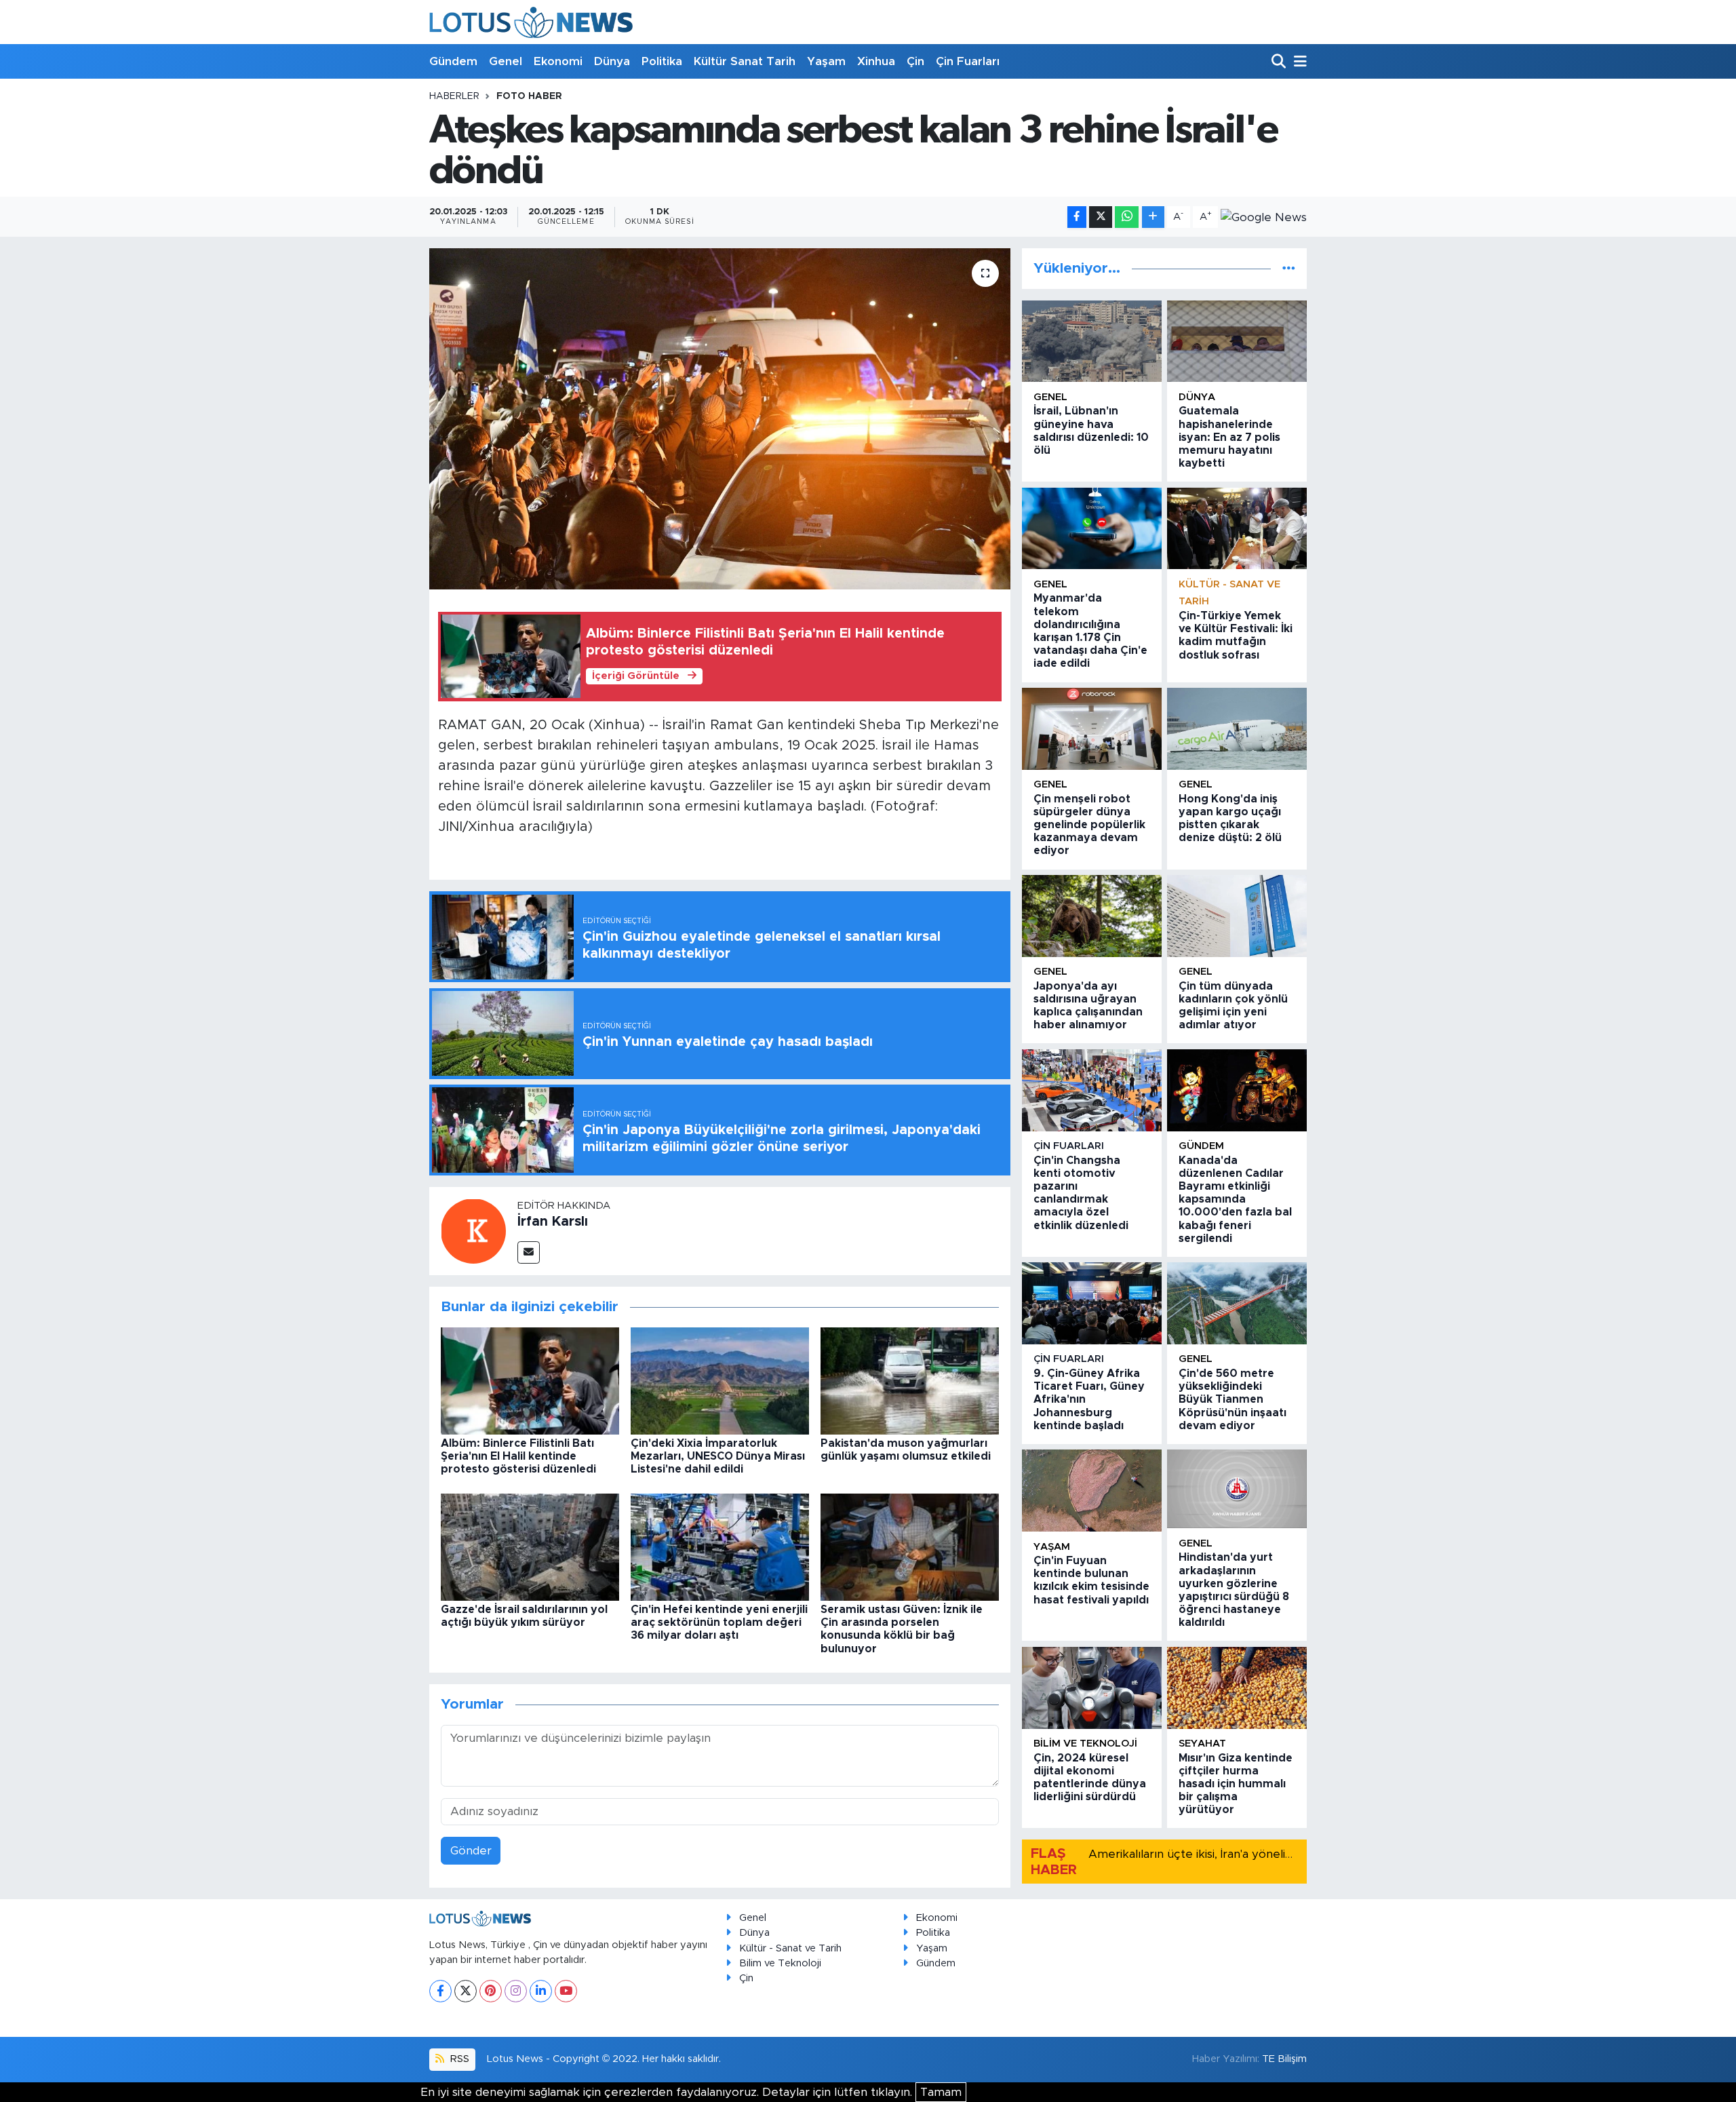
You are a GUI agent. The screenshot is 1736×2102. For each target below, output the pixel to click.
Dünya (612, 61)
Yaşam (826, 61)
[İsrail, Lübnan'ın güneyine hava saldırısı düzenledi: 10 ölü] (1092, 342)
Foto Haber (529, 96)
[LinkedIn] (541, 1991)
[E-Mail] (529, 1252)
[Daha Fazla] (1153, 217)
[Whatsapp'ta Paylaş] (1127, 217)
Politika (662, 61)
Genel (506, 61)
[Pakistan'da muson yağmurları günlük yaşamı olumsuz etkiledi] (910, 1380)
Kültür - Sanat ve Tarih (790, 1948)
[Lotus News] (531, 22)
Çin (915, 61)
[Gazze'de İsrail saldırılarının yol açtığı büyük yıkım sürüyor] (530, 1546)
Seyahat (1202, 1744)
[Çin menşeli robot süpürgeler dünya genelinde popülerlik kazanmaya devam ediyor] (1092, 729)
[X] (466, 1991)
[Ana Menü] (1298, 62)
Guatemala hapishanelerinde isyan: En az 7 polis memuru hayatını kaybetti (1229, 437)
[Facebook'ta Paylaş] (1077, 217)
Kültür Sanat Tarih (745, 61)
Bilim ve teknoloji (1085, 1744)
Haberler (454, 96)
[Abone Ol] (1264, 217)
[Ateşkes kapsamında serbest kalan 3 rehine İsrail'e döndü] (720, 419)
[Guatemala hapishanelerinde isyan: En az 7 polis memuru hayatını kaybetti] (1237, 342)
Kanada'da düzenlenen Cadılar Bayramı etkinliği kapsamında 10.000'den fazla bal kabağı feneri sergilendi (1235, 1200)
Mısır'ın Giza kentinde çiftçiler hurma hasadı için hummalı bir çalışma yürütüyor (1236, 1784)
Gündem (453, 61)
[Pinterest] (491, 1991)
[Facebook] (440, 1991)
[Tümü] (1289, 268)
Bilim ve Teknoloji (780, 1963)
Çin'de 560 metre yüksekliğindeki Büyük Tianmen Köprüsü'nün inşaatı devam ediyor (1232, 1400)
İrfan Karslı (553, 1222)
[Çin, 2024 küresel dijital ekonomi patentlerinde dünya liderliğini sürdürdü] (1092, 1688)
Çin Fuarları (968, 61)
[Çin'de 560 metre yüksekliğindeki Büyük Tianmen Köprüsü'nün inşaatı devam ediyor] (1237, 1303)
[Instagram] (516, 1991)
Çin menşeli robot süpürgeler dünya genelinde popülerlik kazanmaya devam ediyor (1089, 825)
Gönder (471, 1851)
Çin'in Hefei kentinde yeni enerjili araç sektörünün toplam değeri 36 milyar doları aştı (719, 1622)
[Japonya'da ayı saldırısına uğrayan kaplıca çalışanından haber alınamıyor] (1092, 916)
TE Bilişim (1284, 2059)
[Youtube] (566, 1991)
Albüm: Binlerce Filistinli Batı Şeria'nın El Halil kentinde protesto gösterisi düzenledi (518, 1456)
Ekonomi (558, 61)
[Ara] (1280, 62)
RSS (458, 2059)
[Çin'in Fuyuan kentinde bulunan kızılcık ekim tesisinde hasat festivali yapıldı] (1092, 1491)
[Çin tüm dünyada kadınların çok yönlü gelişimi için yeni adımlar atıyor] (1237, 916)
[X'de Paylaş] (1101, 217)
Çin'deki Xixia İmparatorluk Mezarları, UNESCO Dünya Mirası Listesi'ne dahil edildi (718, 1456)
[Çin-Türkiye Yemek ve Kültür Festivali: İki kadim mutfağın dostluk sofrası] (1237, 529)
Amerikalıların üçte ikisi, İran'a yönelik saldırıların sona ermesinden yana (1283, 1854)
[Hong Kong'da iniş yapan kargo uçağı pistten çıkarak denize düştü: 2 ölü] (1237, 729)
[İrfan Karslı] (473, 1230)
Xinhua (876, 61)
